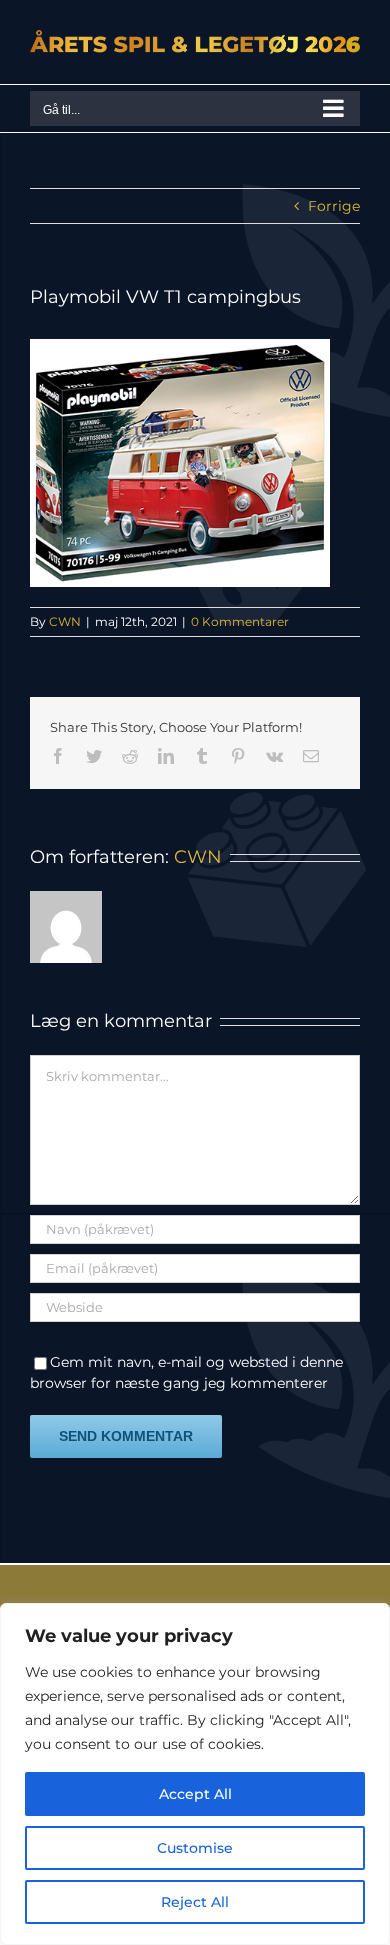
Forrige (334, 206)
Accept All (195, 1794)
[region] (195, 1774)
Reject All (195, 1902)
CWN (65, 621)
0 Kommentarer (240, 621)
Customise (195, 1848)
